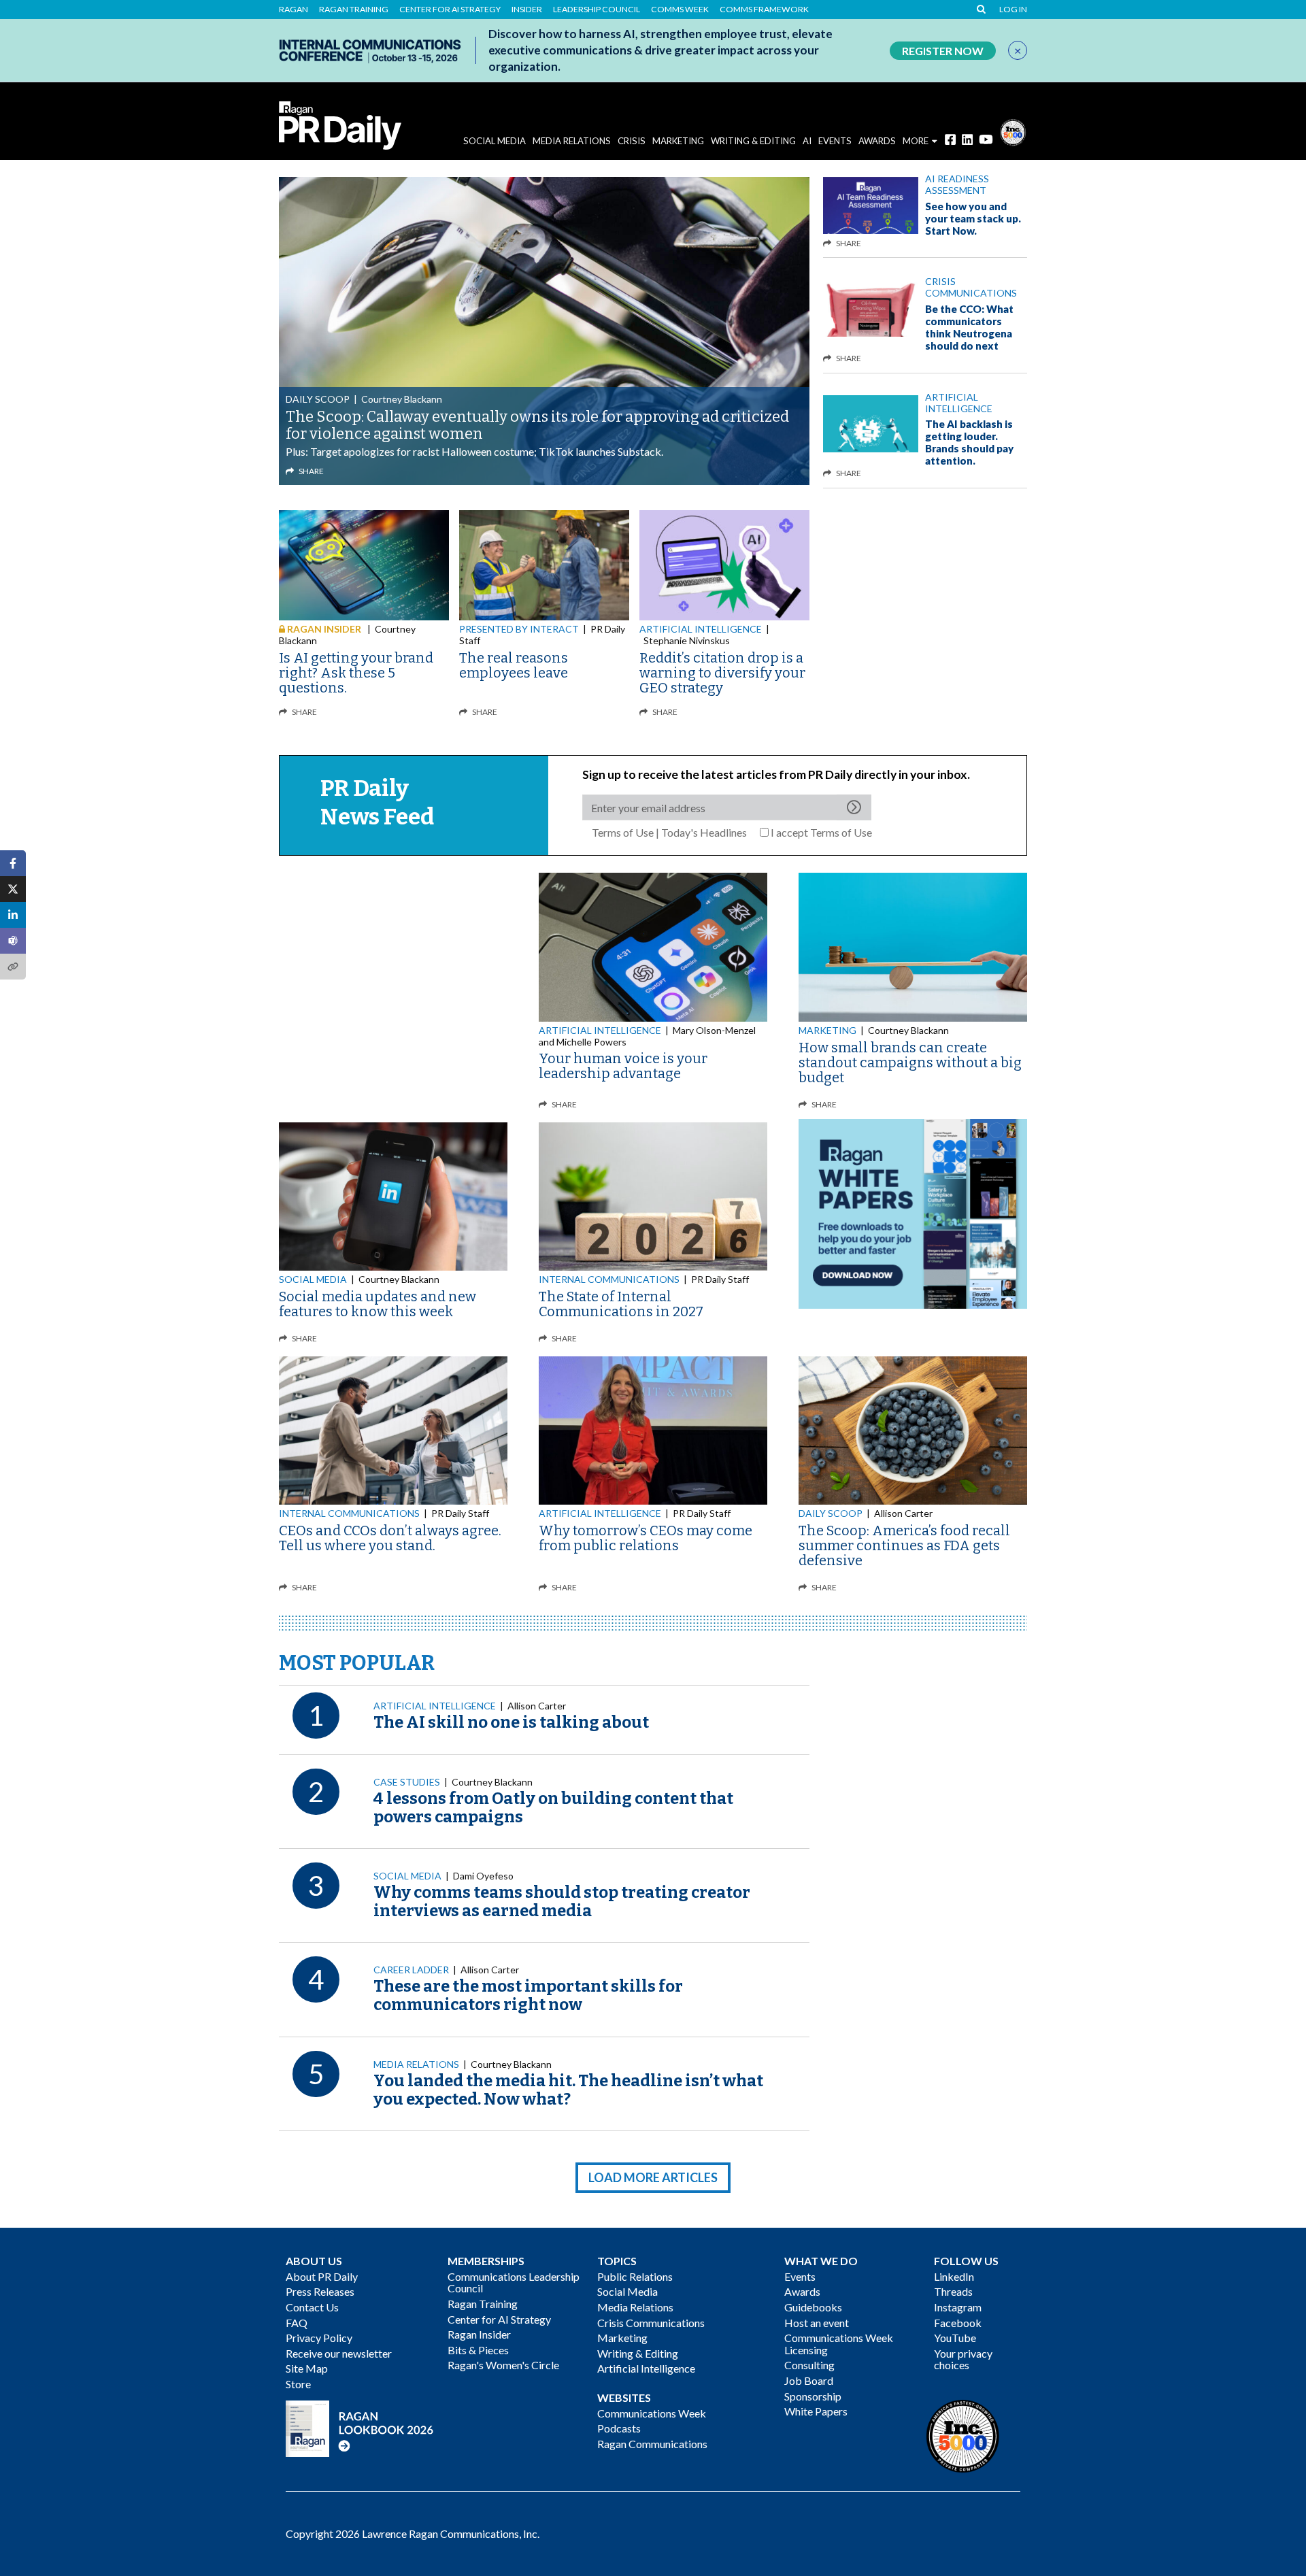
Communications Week (652, 2413)
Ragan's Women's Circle (503, 2365)
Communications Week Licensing (839, 2344)
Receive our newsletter (339, 2353)
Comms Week (680, 10)
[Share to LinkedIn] (13, 915)
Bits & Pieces (478, 2350)
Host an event (817, 2323)
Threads (953, 2291)
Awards (802, 2291)
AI (807, 141)
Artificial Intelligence (959, 403)
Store (298, 2384)
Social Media (495, 141)
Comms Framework (764, 10)
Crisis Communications (971, 287)
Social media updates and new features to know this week (378, 1304)
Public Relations (635, 2276)
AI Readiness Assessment (957, 184)
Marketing (678, 141)
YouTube (955, 2338)
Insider (527, 10)
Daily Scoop (318, 399)
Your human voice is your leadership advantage (623, 1066)
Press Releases (320, 2291)
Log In (1013, 10)
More (916, 141)
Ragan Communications (652, 2444)
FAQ (297, 2323)
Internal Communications (609, 1279)
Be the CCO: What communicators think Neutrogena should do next (969, 327)
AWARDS (877, 141)
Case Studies (407, 1782)
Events (800, 2276)
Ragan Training (354, 10)
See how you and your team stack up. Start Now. (973, 218)
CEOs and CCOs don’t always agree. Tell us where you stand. (390, 1538)
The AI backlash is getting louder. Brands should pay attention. (969, 442)
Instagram (958, 2307)
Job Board (809, 2380)
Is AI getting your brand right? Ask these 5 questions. (356, 673)
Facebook (958, 2323)
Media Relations (572, 141)
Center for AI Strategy (450, 10)
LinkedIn (954, 2276)
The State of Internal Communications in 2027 (621, 1304)
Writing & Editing (753, 141)
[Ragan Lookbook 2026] (360, 2427)
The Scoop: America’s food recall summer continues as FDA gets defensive (904, 1545)
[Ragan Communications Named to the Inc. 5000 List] (1013, 131)
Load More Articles (653, 2177)
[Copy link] (13, 967)
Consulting (809, 2365)
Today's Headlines (704, 832)
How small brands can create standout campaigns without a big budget (910, 1063)
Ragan (294, 10)
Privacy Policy (319, 2338)
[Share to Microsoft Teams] (13, 941)
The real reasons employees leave (514, 665)
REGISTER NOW (943, 51)
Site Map (307, 2368)
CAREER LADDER (411, 1970)
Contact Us (312, 2307)
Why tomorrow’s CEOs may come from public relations (646, 1538)
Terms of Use (623, 832)
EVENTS (835, 141)
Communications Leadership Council (514, 2282)
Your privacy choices (963, 2359)
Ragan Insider (479, 2334)
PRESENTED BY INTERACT (519, 629)
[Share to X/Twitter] (13, 889)
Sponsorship (813, 2396)
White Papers (816, 2411)
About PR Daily (322, 2276)
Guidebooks (813, 2307)
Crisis (632, 141)
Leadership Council (597, 10)
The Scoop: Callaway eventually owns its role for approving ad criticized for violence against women (537, 425)
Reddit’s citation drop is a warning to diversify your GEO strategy (722, 673)
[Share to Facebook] (13, 863)
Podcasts (619, 2428)
